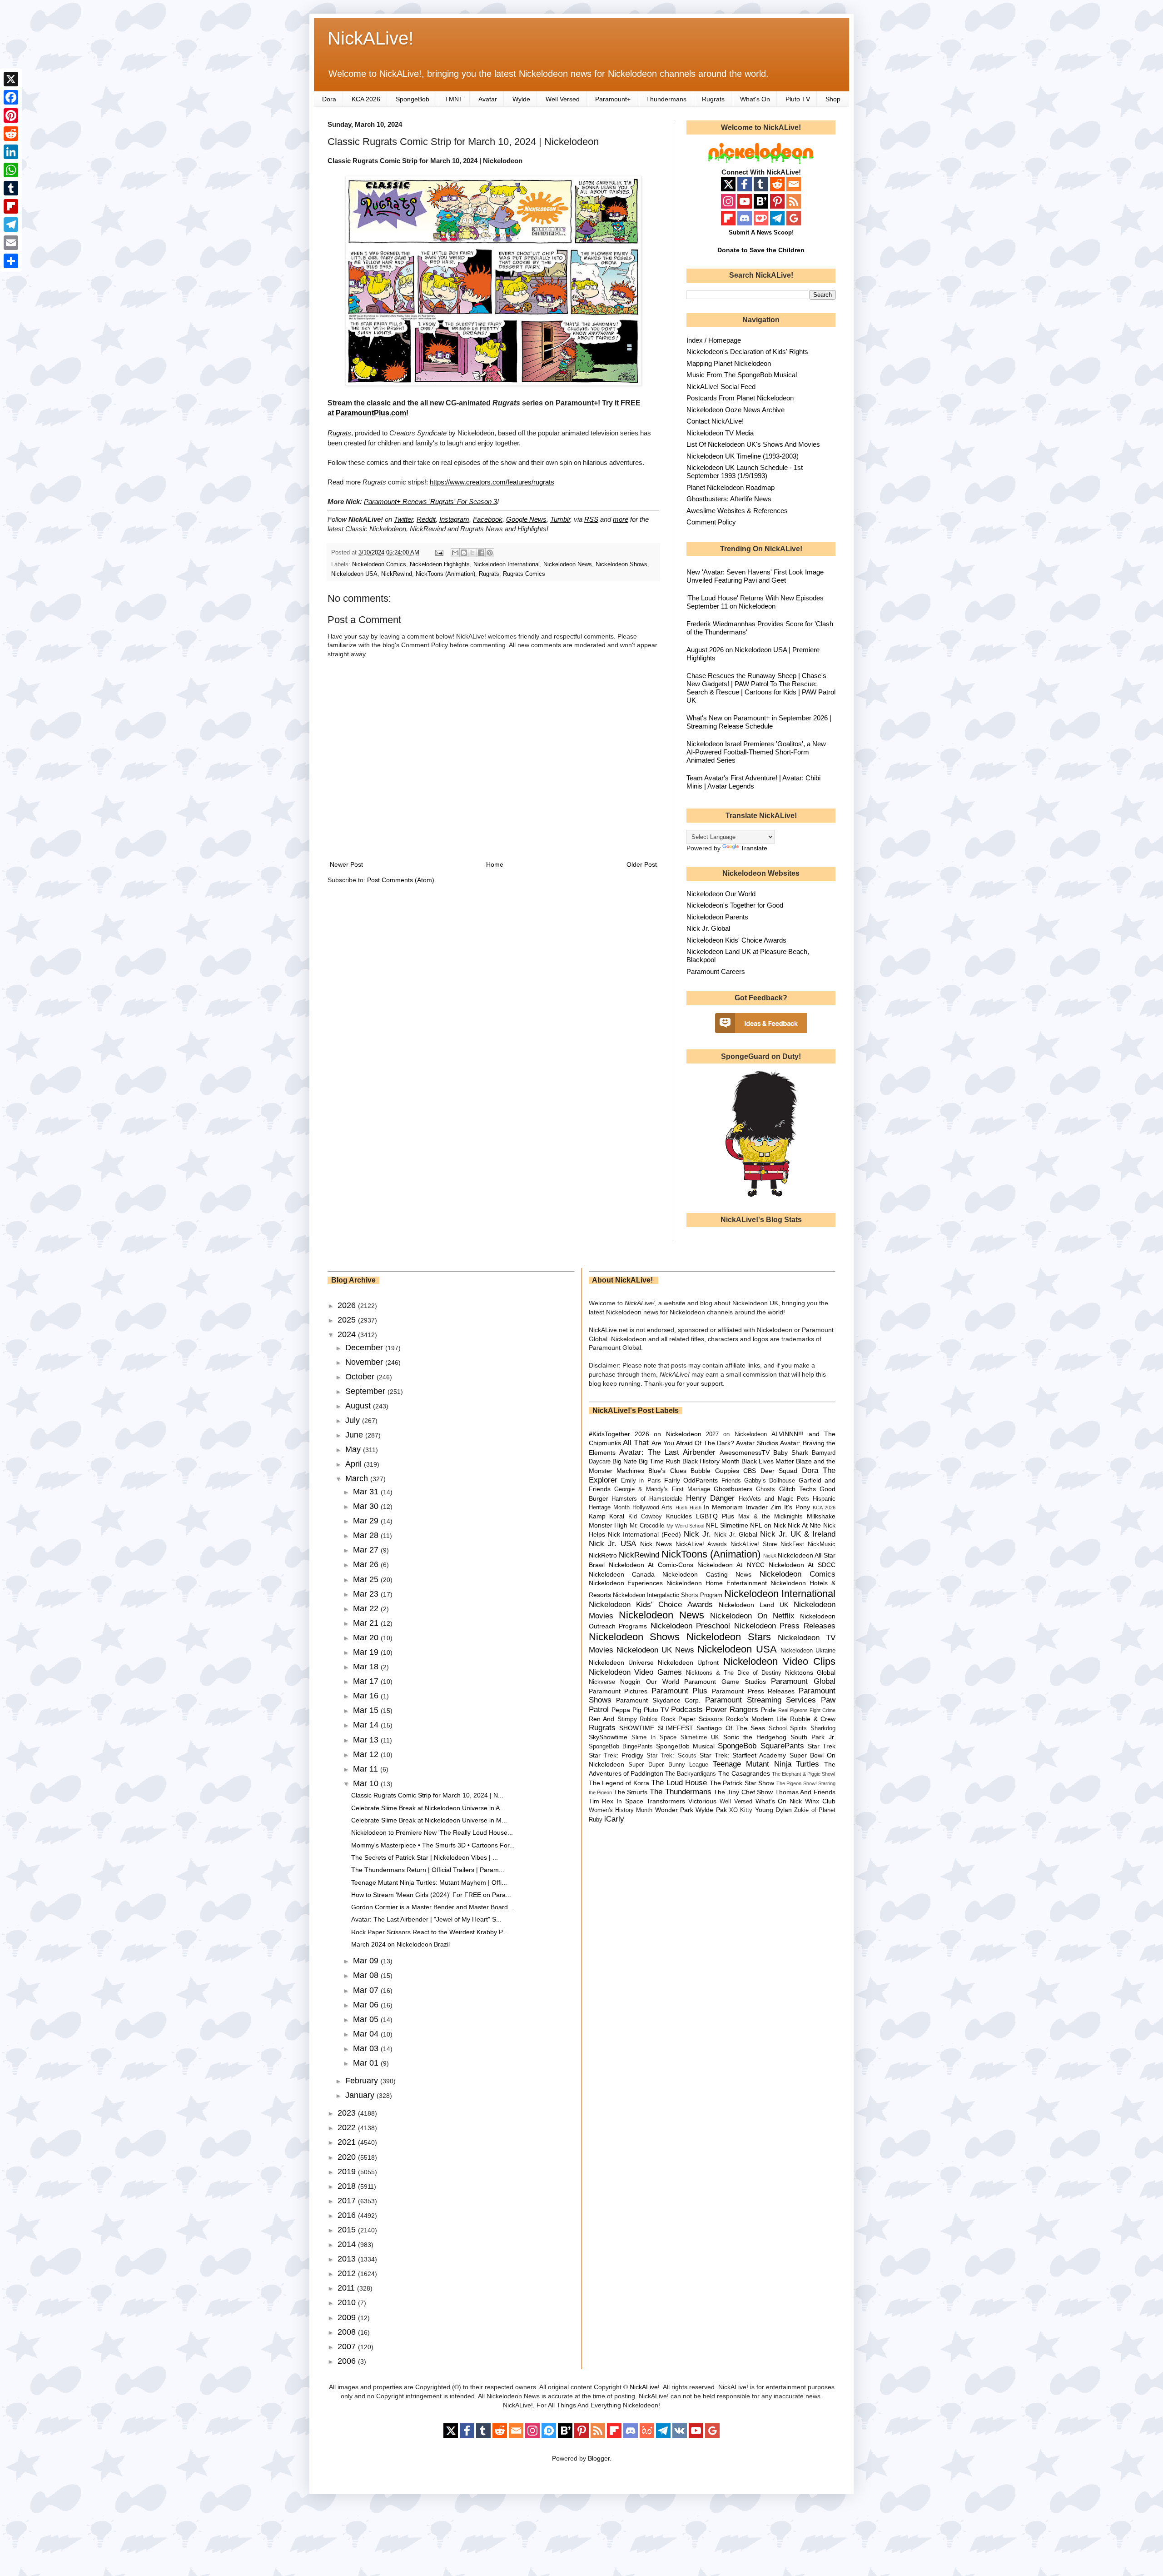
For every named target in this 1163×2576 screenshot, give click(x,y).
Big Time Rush (660, 1461)
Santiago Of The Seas (731, 1728)
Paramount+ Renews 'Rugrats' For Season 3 (430, 502)
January (361, 2095)
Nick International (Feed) (644, 1534)
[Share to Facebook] (481, 553)
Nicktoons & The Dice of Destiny (734, 1673)
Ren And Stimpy (613, 1719)
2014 (348, 2244)
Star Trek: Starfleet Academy (743, 1755)
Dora (329, 99)
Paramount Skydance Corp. (658, 1700)
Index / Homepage (714, 340)
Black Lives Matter (768, 1461)
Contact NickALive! (715, 421)
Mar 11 (367, 1769)
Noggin (630, 1682)
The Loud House (679, 1783)
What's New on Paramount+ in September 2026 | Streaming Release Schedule (759, 722)
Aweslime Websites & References (737, 511)
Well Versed (563, 99)
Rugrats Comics (524, 574)
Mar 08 (367, 1975)
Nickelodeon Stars (729, 1637)
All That (636, 1443)
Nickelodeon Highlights (440, 564)
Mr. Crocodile (647, 1526)
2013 (348, 2259)
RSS (591, 519)
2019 (348, 2172)
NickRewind (397, 574)
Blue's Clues (667, 1471)
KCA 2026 (366, 99)
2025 (348, 1320)
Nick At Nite (804, 1525)
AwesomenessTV (745, 1453)
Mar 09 (367, 1961)
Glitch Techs (798, 1489)
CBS (750, 1471)
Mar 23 (367, 1594)
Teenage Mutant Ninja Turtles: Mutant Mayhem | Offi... (429, 1882)
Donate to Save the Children (761, 250)
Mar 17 (367, 1681)
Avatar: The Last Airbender (667, 1452)
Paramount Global (803, 1681)
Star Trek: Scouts (671, 1756)
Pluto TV (798, 99)
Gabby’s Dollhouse (770, 1481)
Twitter (403, 519)
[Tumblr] (11, 188)
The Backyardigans (691, 1774)
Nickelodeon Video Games (636, 1672)
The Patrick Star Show (742, 1783)
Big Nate (625, 1461)
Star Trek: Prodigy (616, 1755)
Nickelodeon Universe (621, 1662)
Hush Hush (688, 1508)
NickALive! (370, 38)
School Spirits (788, 1728)
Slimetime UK (700, 1737)
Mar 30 (367, 1506)
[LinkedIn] (11, 152)
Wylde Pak (711, 1810)
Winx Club (820, 1801)
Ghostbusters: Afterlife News (729, 499)
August (359, 1406)
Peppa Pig (626, 1710)
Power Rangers (732, 1710)
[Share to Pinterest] (490, 553)
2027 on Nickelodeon (736, 1434)
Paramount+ (613, 99)
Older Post (642, 864)
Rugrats (713, 99)
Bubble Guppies (715, 1471)
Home (495, 864)
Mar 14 (367, 1725)
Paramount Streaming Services (760, 1700)
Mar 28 (367, 1535)
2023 (348, 2113)
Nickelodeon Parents (717, 917)
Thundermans (666, 99)
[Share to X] (472, 553)
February (363, 2081)
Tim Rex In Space (616, 1801)
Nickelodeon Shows (621, 564)
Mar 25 (367, 1579)
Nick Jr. (697, 1534)
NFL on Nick (768, 1525)
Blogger (599, 2458)
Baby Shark (791, 1453)
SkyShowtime (608, 1737)
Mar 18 (367, 1667)
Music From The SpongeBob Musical (742, 375)
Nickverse (602, 1682)
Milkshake (821, 1516)
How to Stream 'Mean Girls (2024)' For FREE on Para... (431, 1895)
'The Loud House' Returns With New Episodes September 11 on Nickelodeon (755, 602)
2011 (347, 2288)
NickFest (792, 1544)
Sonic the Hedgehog (755, 1737)
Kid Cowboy (645, 1517)
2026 (348, 1305)
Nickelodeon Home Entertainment (717, 1583)
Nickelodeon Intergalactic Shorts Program (668, 1595)
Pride (768, 1710)
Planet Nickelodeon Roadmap (731, 487)
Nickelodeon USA (354, 574)
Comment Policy (711, 522)
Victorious (702, 1801)
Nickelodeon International (507, 564)
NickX (770, 1556)
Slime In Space (654, 1737)
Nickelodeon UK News (655, 1650)
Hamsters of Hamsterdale (647, 1499)
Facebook (488, 519)
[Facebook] (11, 97)
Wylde (521, 99)
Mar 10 (367, 1783)
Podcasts (687, 1710)
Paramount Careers (716, 971)
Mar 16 (367, 1696)
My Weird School (685, 1526)
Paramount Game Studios (725, 1682)
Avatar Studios (757, 1443)
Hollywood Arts (652, 1508)
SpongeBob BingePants (621, 1747)
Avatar (488, 99)
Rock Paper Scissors (692, 1719)
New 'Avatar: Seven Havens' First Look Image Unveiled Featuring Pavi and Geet (755, 576)
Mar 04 (367, 2034)
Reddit (426, 519)
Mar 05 (367, 2019)
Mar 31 (367, 1492)
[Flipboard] (11, 206)
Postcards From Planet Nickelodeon (740, 398)
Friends (731, 1481)
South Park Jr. (813, 1737)
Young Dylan (773, 1810)
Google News (526, 519)
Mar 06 (367, 2005)
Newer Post (346, 864)
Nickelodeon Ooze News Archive (736, 410)
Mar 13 (367, 1740)
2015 (348, 2230)
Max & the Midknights (770, 1517)
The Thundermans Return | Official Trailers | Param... (428, 1870)
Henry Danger (711, 1498)
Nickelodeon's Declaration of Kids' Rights (747, 352)
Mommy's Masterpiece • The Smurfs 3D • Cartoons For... (433, 1845)
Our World (663, 1682)
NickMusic (822, 1544)
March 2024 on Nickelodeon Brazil (400, 1944)
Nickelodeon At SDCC (802, 1565)
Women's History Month (621, 1810)
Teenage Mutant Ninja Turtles (766, 1764)
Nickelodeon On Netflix (752, 1616)
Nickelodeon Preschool (691, 1626)
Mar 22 (367, 1608)
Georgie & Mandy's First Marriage (662, 1489)
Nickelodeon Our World (721, 894)
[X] (11, 79)
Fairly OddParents (691, 1480)
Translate (754, 848)
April (355, 1464)
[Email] (11, 243)
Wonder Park (674, 1810)
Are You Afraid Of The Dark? (693, 1443)
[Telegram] (11, 225)
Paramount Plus (680, 1691)
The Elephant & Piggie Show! (804, 1774)
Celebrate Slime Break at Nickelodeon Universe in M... (429, 1820)
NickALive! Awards (701, 1544)
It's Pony (797, 1507)
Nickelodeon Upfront (688, 1662)
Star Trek (822, 1746)
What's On (755, 99)
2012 (348, 2273)
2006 (348, 2361)
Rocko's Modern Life (756, 1719)
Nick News (656, 1544)
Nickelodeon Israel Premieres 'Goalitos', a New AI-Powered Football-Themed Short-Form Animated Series (756, 752)
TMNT (454, 99)
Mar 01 (367, 2063)
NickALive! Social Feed (721, 387)
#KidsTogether (609, 1434)
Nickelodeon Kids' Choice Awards (736, 940)
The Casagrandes (744, 1773)
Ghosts (765, 1489)
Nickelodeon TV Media (720, 433)
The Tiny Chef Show (743, 1792)
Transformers (666, 1801)
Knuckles (679, 1516)
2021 (348, 2142)
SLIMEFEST (676, 1728)
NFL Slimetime (727, 1525)
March (358, 1478)
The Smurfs (631, 1792)
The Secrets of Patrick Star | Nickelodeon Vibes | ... (425, 1857)
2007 (348, 2346)
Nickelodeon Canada (622, 1574)
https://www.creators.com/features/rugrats (492, 482)
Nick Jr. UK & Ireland (798, 1534)
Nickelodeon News (568, 564)
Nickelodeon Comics (379, 564)
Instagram (454, 519)
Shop (833, 99)
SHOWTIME (637, 1728)
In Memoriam (723, 1507)
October (361, 1377)
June (355, 1435)
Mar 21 (367, 1623)
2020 (348, 2157)
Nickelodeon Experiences (626, 1583)
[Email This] (455, 553)
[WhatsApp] (11, 170)
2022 (348, 2127)
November (365, 1362)
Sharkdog (823, 1728)
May (354, 1449)
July (354, 1420)
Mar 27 (367, 1550)
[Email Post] (439, 553)
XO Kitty (741, 1810)
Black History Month (711, 1461)
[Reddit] (11, 134)
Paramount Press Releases (753, 1691)
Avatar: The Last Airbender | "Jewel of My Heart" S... (426, 1919)
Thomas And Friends (805, 1792)
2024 (348, 1334)
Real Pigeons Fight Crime (807, 1710)
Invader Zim (764, 1507)
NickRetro (603, 1555)
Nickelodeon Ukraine (808, 1651)
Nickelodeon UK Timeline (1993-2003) (743, 456)
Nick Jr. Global (708, 928)
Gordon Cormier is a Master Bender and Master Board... (432, 1907)
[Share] (11, 261)
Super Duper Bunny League (668, 1765)
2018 (348, 2186)
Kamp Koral (607, 1516)
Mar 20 (367, 1637)
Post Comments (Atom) (401, 880)
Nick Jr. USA (613, 1544)
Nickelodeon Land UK (753, 1605)
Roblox (649, 1719)
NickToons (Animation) (445, 574)
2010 (348, 2302)
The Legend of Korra (619, 1783)
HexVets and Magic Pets (774, 1499)
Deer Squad (779, 1471)
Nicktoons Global (810, 1672)
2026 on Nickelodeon (668, 1434)
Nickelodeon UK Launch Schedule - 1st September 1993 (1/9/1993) (745, 472)
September (366, 1391)
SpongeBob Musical (685, 1746)
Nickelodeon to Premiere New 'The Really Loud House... (432, 1832)
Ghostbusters (733, 1489)
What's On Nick (779, 1801)
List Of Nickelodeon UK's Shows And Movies (753, 444)
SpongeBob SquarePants (761, 1746)
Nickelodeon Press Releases (785, 1626)
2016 (348, 2215)
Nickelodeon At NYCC (731, 1565)
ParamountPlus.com (371, 413)
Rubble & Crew (813, 1719)
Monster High (608, 1525)
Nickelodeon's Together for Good (735, 905)
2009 (348, 2317)
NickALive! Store (754, 1544)
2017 (348, 2201)
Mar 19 (367, 1652)
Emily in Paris (641, 1481)
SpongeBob (413, 99)
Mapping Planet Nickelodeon (729, 363)
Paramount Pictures (618, 1691)
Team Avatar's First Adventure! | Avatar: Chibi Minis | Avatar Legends (753, 782)
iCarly (614, 1819)
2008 (348, 2332)
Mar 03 (367, 2048)
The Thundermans (681, 1792)
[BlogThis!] (464, 553)
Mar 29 (367, 1521)
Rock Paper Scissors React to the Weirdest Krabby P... (429, 1932)
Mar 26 (367, 1564)
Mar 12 (367, 1754)
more (621, 519)
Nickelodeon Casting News (707, 1574)
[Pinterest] (11, 115)
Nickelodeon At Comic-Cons (651, 1565)
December (365, 1348)
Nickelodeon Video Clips (780, 1661)
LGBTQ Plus (715, 1516)
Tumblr (560, 519)
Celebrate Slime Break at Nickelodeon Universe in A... (428, 1808)
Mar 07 (367, 1990)
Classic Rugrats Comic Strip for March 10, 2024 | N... (427, 1795)
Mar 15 (367, 1710)
